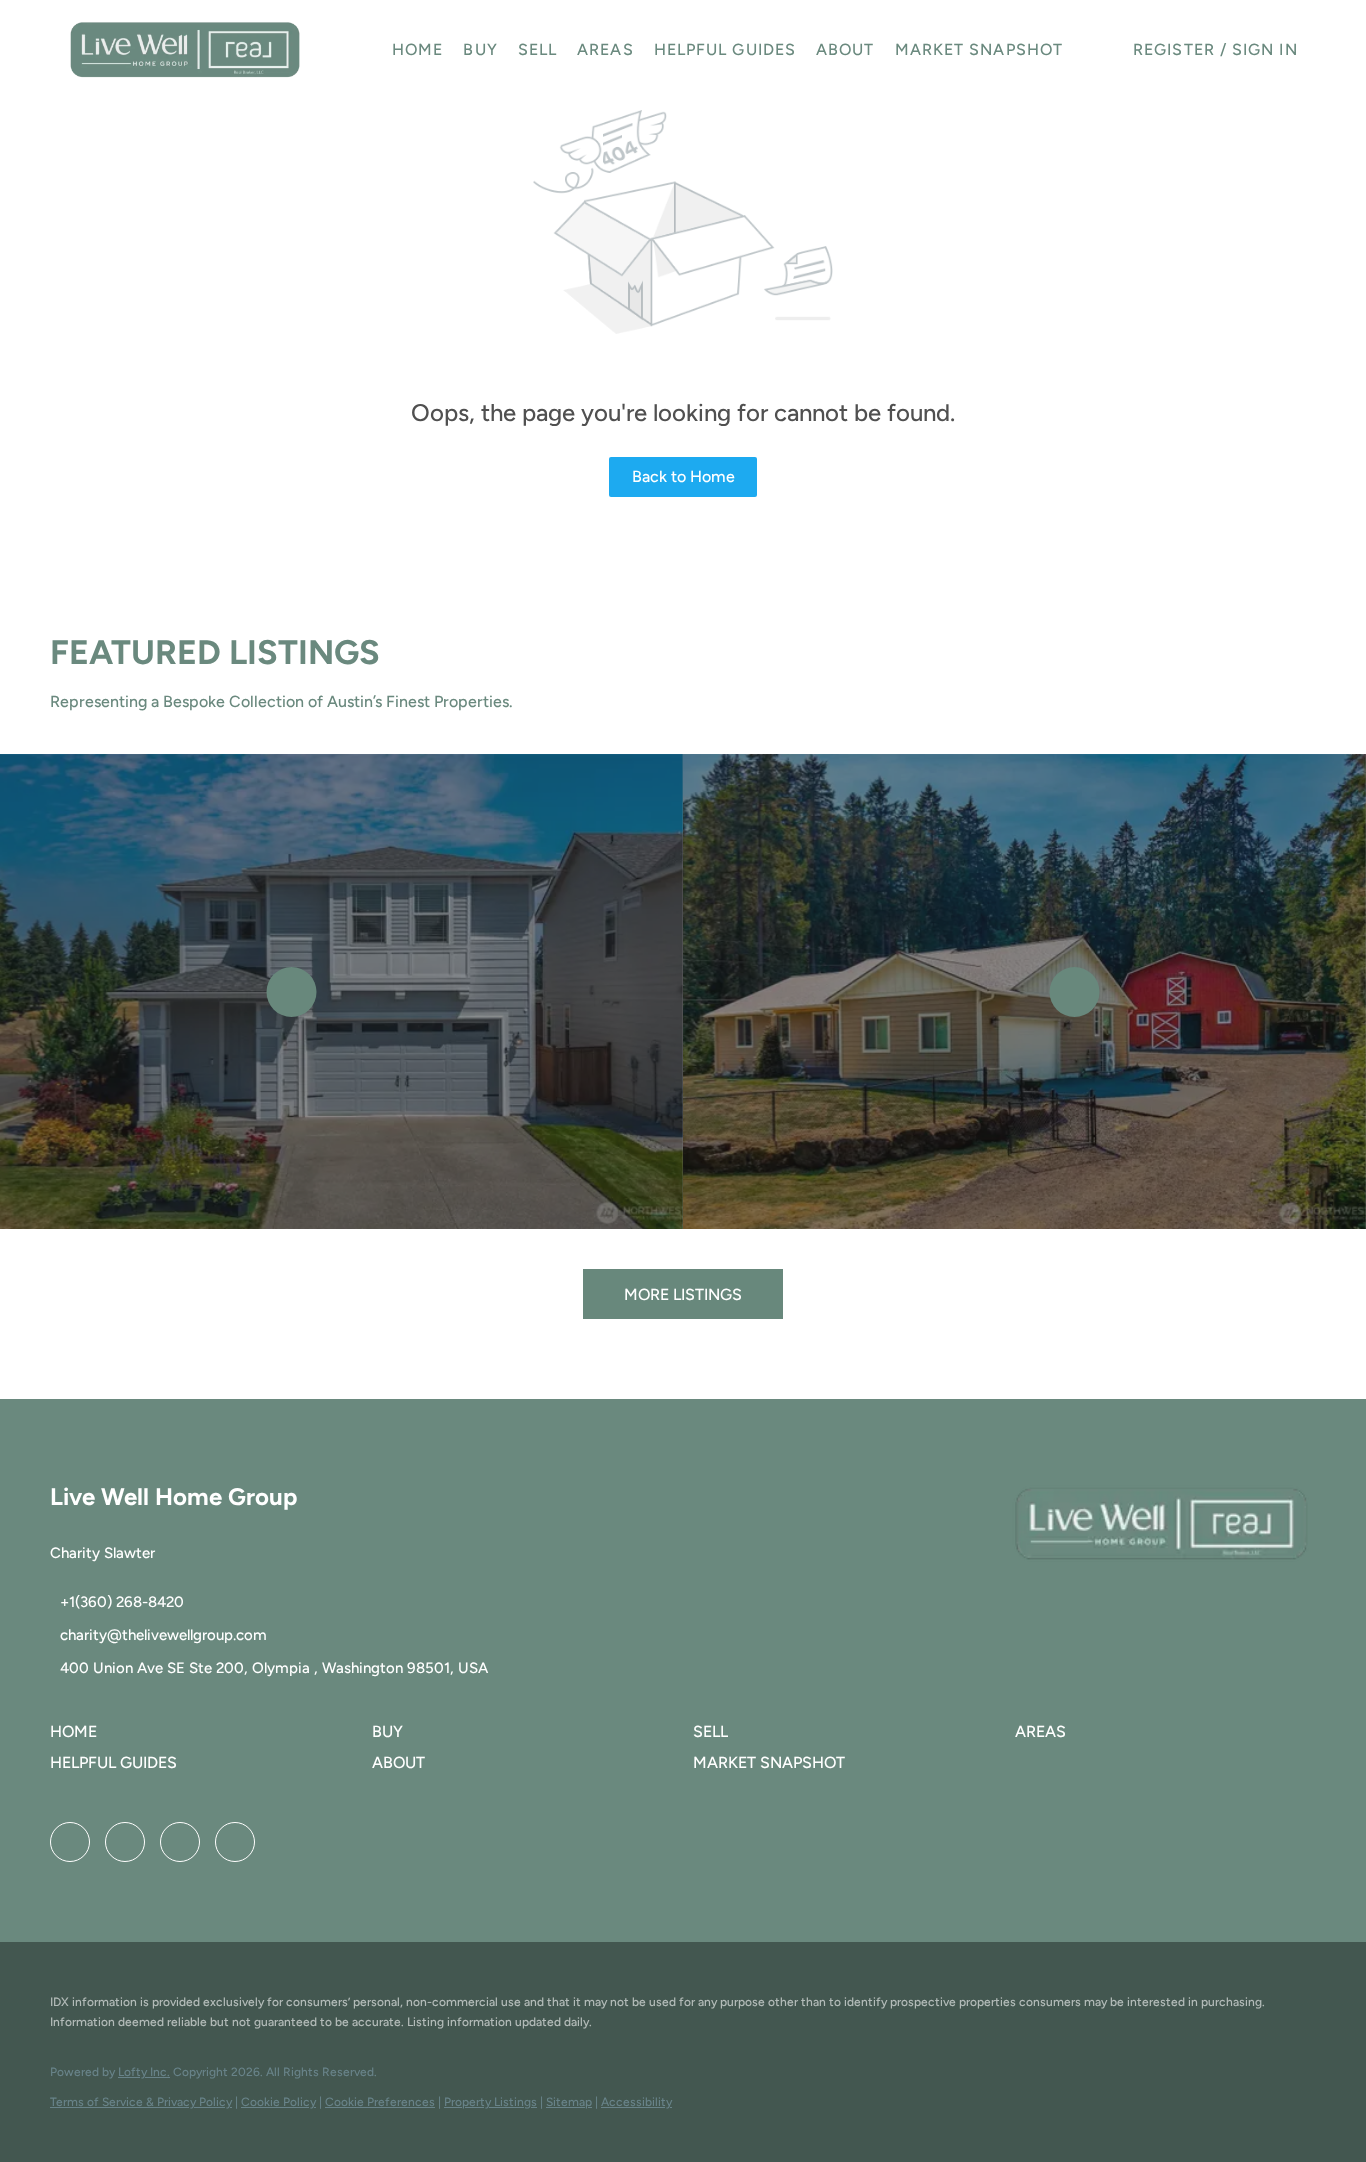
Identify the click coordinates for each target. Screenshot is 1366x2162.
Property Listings (490, 2102)
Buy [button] (480, 49)
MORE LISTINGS (683, 1294)
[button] (184, 50)
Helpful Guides (725, 49)
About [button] (845, 49)
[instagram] (125, 1842)
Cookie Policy (278, 2102)
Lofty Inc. (144, 2072)
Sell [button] (537, 49)
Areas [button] (605, 49)
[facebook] (70, 1842)
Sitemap (569, 2102)
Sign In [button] (1265, 49)
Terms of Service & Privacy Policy (141, 2102)
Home (417, 49)
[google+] (235, 1842)
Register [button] (1174, 49)
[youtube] (180, 1842)
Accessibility (636, 2102)
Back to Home (683, 476)
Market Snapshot (979, 49)
